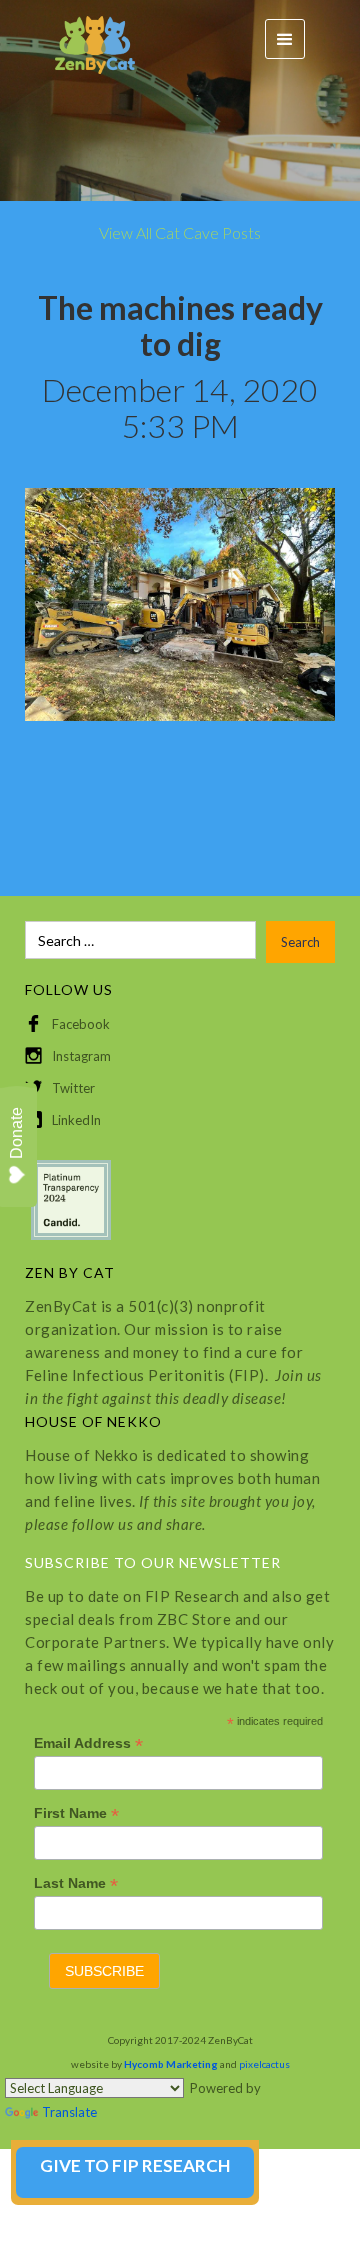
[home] (85, 39)
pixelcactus (264, 2064)
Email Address (88, 1743)
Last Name (76, 1883)
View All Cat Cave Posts (180, 232)
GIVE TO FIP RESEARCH (135, 2165)
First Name (76, 1813)
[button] (285, 39)
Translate (69, 2112)
